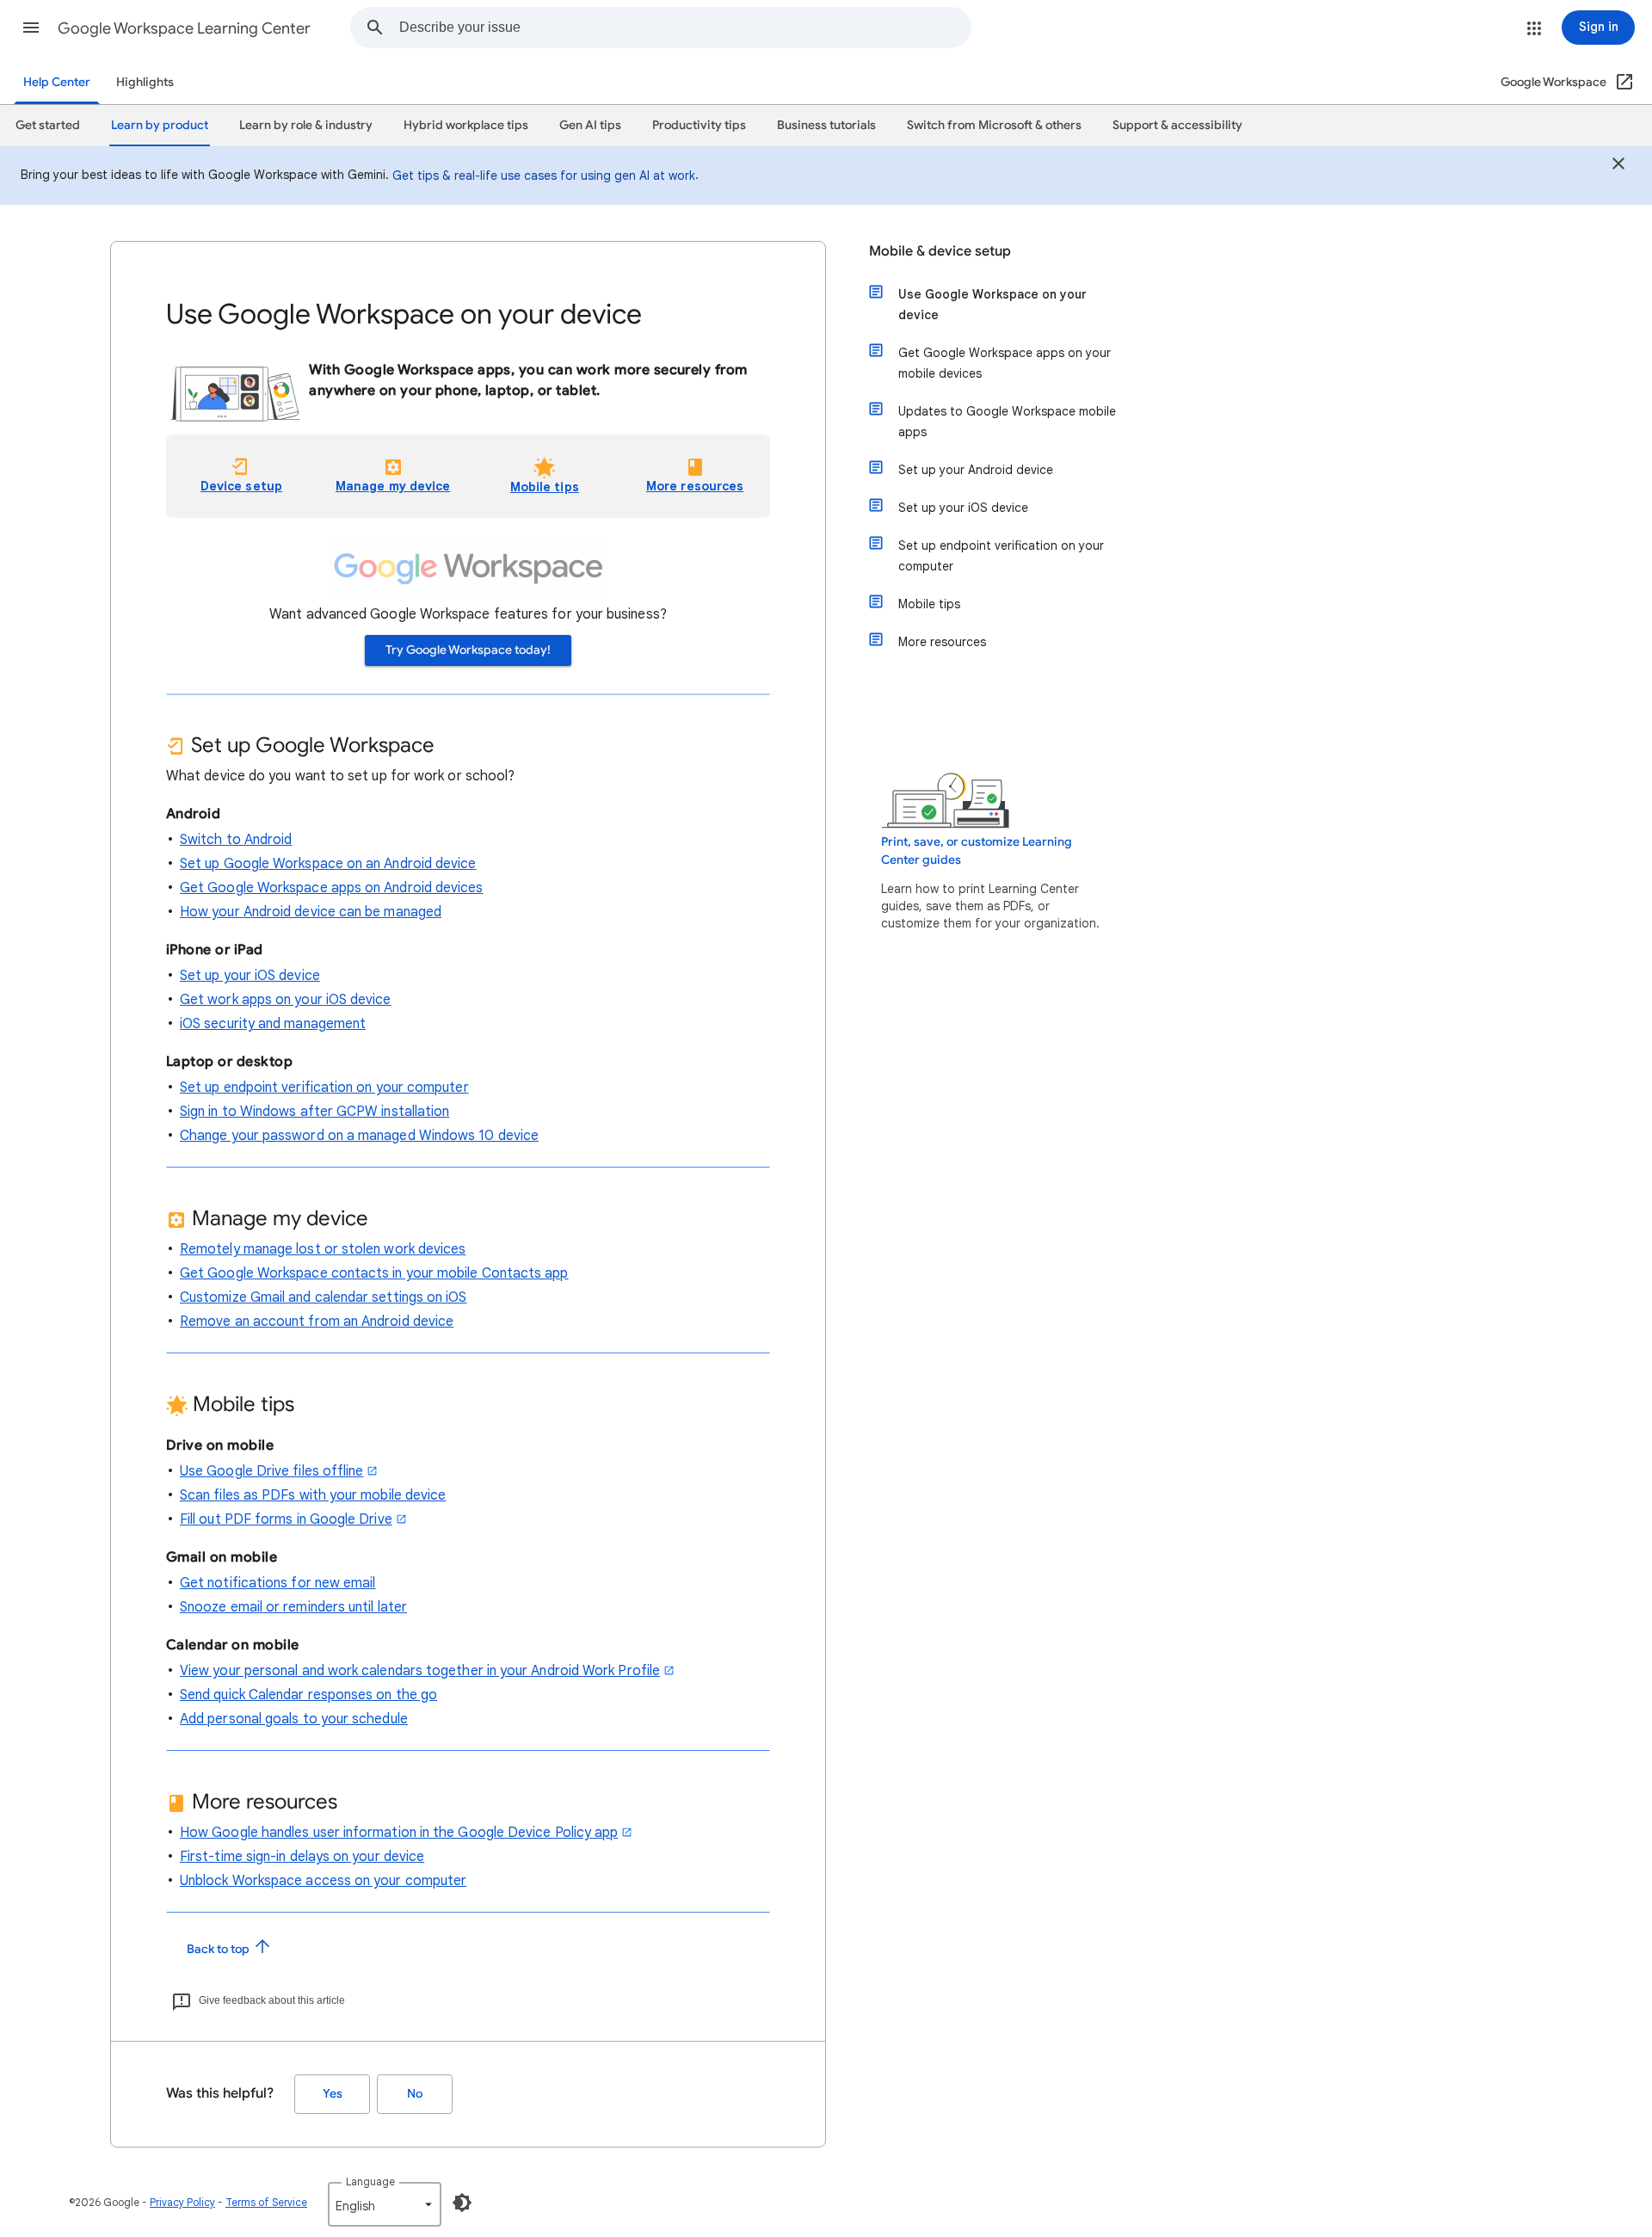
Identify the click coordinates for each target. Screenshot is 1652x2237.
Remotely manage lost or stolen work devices (323, 1249)
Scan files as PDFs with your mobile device (313, 1495)
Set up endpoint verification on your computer (324, 1088)
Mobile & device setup (940, 251)
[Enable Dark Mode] (462, 2203)
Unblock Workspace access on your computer (323, 1881)
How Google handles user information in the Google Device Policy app (399, 1833)
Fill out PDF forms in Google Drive (286, 1519)
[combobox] (685, 28)
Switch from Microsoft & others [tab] (994, 125)
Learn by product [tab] (160, 125)
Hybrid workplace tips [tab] (466, 125)
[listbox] (385, 2204)
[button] (31, 28)
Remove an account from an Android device (317, 1322)
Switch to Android (236, 840)
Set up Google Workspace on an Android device (328, 864)
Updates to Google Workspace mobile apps (1007, 422)
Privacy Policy (182, 2202)
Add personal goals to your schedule (294, 1719)
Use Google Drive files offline (271, 1471)
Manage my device (393, 486)
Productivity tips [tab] (699, 125)
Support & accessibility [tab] (1177, 125)
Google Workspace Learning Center (184, 28)
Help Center (57, 82)
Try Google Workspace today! (468, 650)
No (415, 2094)
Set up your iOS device (250, 976)
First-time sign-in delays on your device (302, 1857)
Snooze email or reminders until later (293, 1607)
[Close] (1618, 166)
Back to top (219, 1949)
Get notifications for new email (277, 1583)
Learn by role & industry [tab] (306, 125)
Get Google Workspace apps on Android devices (332, 888)
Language (370, 2182)
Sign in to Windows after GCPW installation (314, 1112)
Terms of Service (266, 2202)
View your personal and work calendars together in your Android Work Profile (420, 1671)
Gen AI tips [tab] (590, 125)
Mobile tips (545, 487)
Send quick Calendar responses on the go (308, 1695)
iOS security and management (273, 1024)
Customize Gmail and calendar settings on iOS (324, 1297)
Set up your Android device (976, 470)
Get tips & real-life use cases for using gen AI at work (544, 176)
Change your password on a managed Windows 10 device (359, 1136)
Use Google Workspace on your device (992, 305)
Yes (333, 2094)
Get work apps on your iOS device (286, 1000)
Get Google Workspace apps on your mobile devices (1005, 363)
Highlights (145, 82)
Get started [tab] (48, 125)
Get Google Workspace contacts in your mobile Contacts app (374, 1273)
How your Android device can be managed (311, 912)
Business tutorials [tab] (826, 125)
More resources (942, 642)
